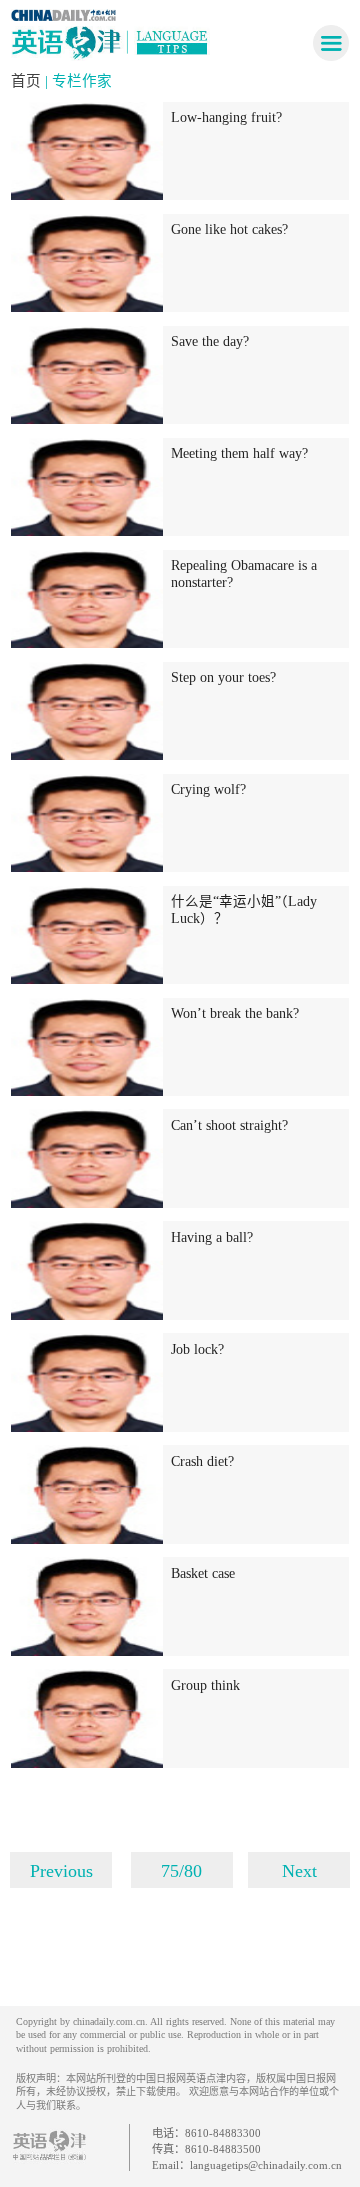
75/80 (181, 1871)
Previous (61, 1871)
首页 (28, 81)
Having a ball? (212, 1237)
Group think (205, 1685)
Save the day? (210, 341)
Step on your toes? (223, 677)
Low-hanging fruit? (226, 117)
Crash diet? (202, 1461)
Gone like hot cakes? (229, 229)
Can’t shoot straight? (229, 1125)
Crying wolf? (208, 789)
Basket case (203, 1573)
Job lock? (197, 1349)
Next (299, 1871)
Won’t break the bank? (235, 1013)
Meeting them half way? (239, 453)
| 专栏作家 (78, 81)
